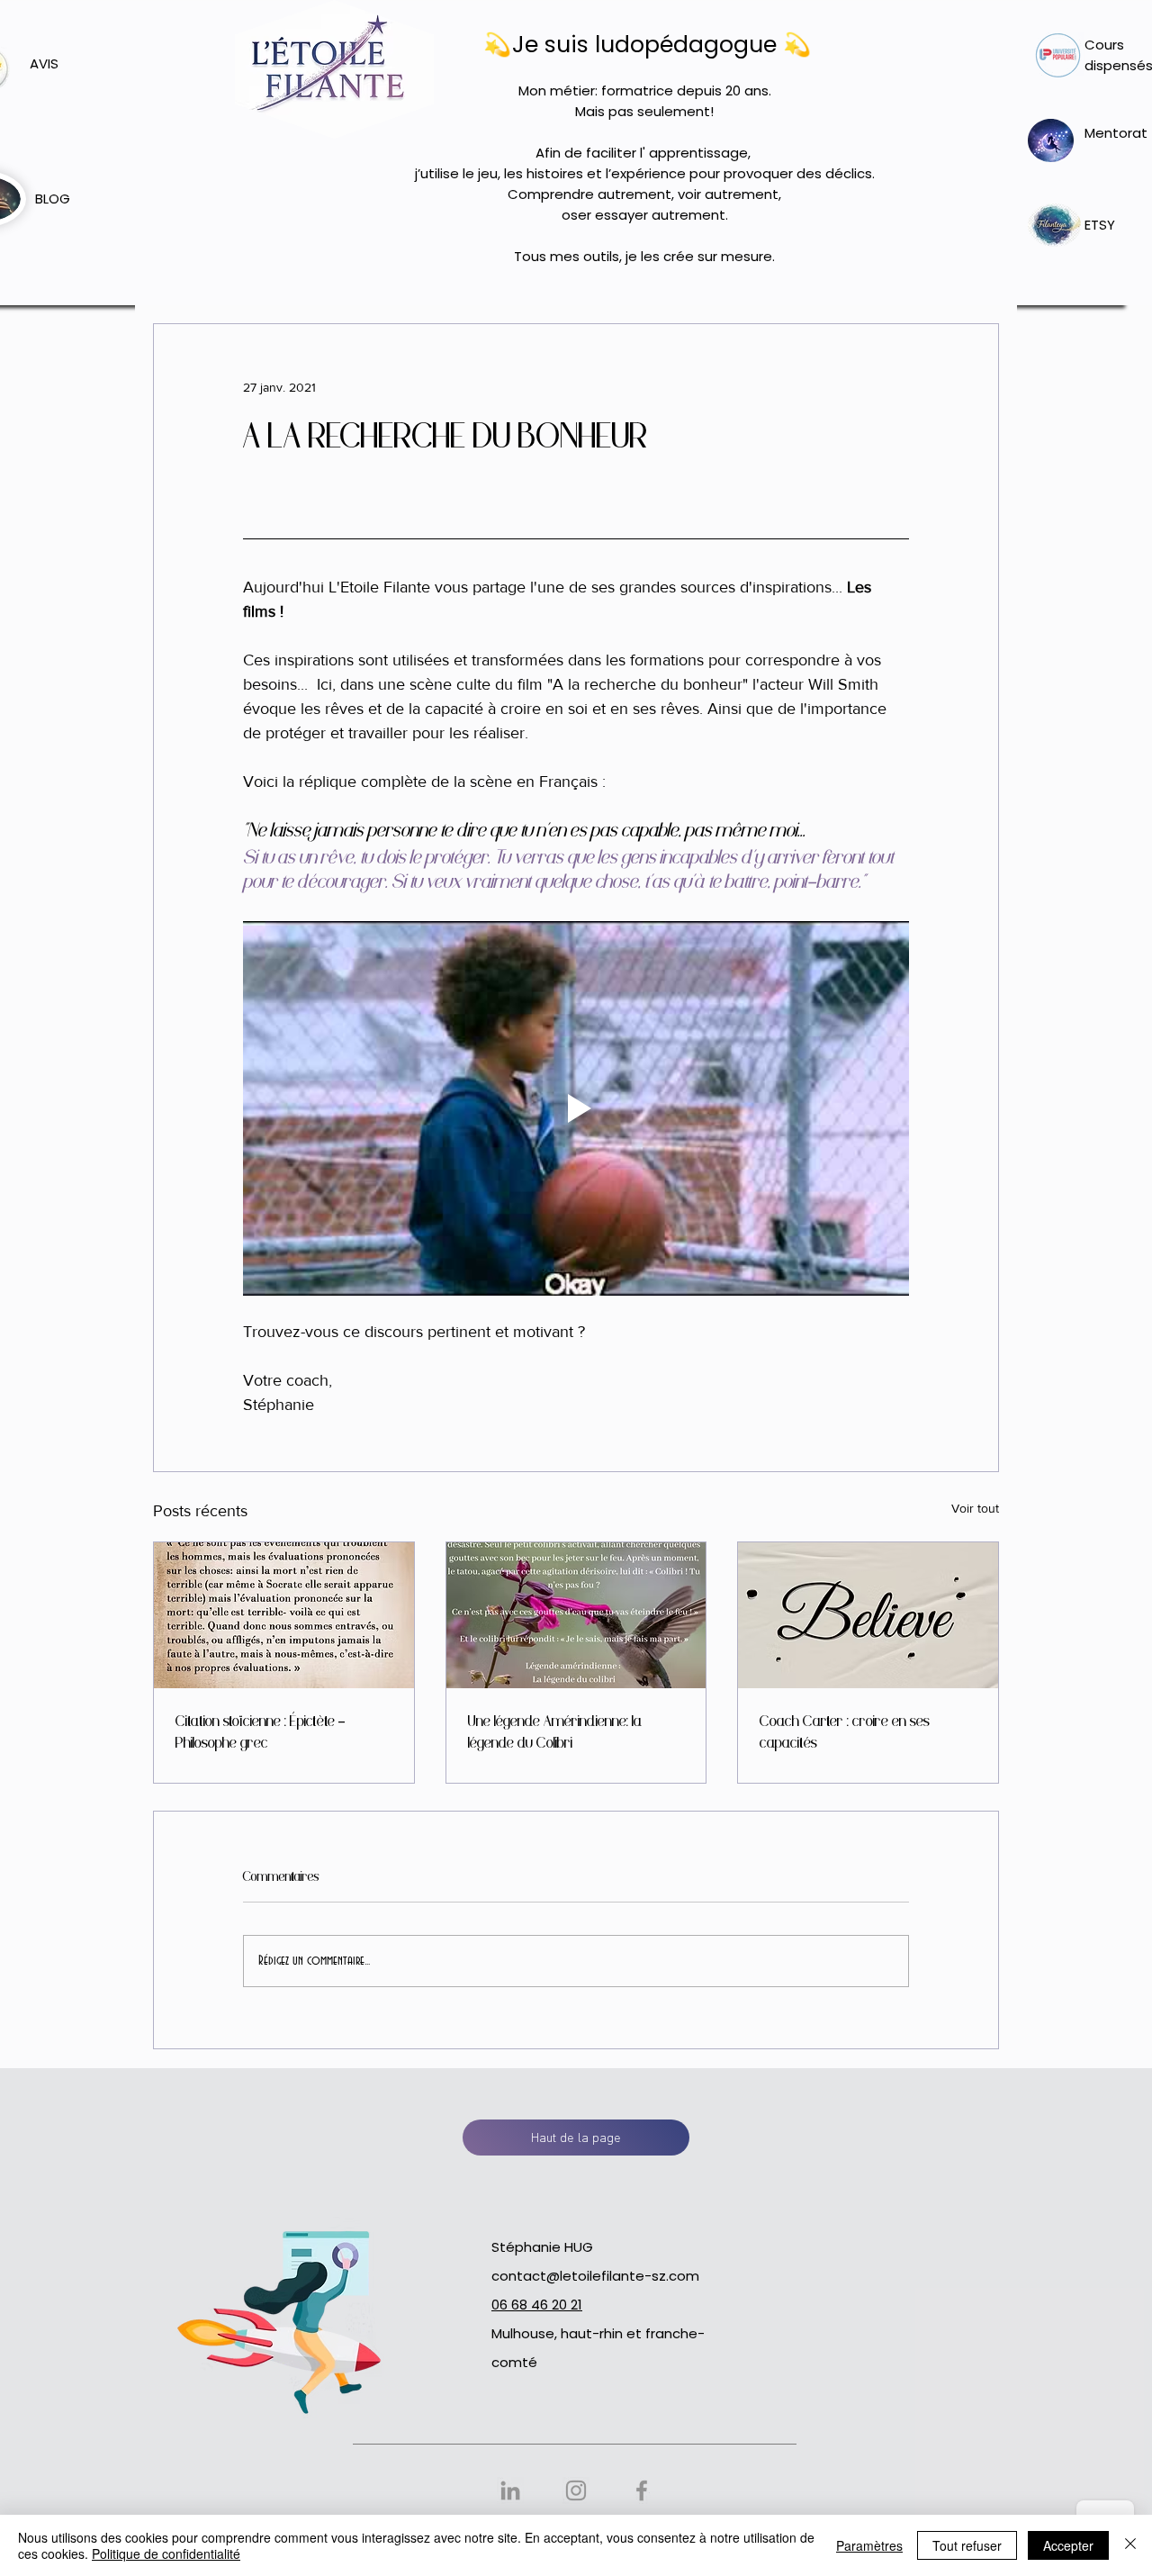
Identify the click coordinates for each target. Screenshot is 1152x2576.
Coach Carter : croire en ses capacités (845, 1732)
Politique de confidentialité (166, 2553)
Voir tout (975, 1508)
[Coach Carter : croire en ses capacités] (868, 1615)
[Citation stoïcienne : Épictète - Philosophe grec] (284, 1615)
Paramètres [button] (869, 2545)
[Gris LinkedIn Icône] (510, 2490)
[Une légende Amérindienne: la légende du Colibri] (576, 1615)
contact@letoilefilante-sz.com (595, 2276)
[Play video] (576, 1108)
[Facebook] (642, 2490)
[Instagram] (576, 2490)
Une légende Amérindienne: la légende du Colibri (555, 1732)
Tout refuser (967, 2545)
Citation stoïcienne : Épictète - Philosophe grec (261, 1732)
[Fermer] (1130, 2545)
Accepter (1068, 2545)
